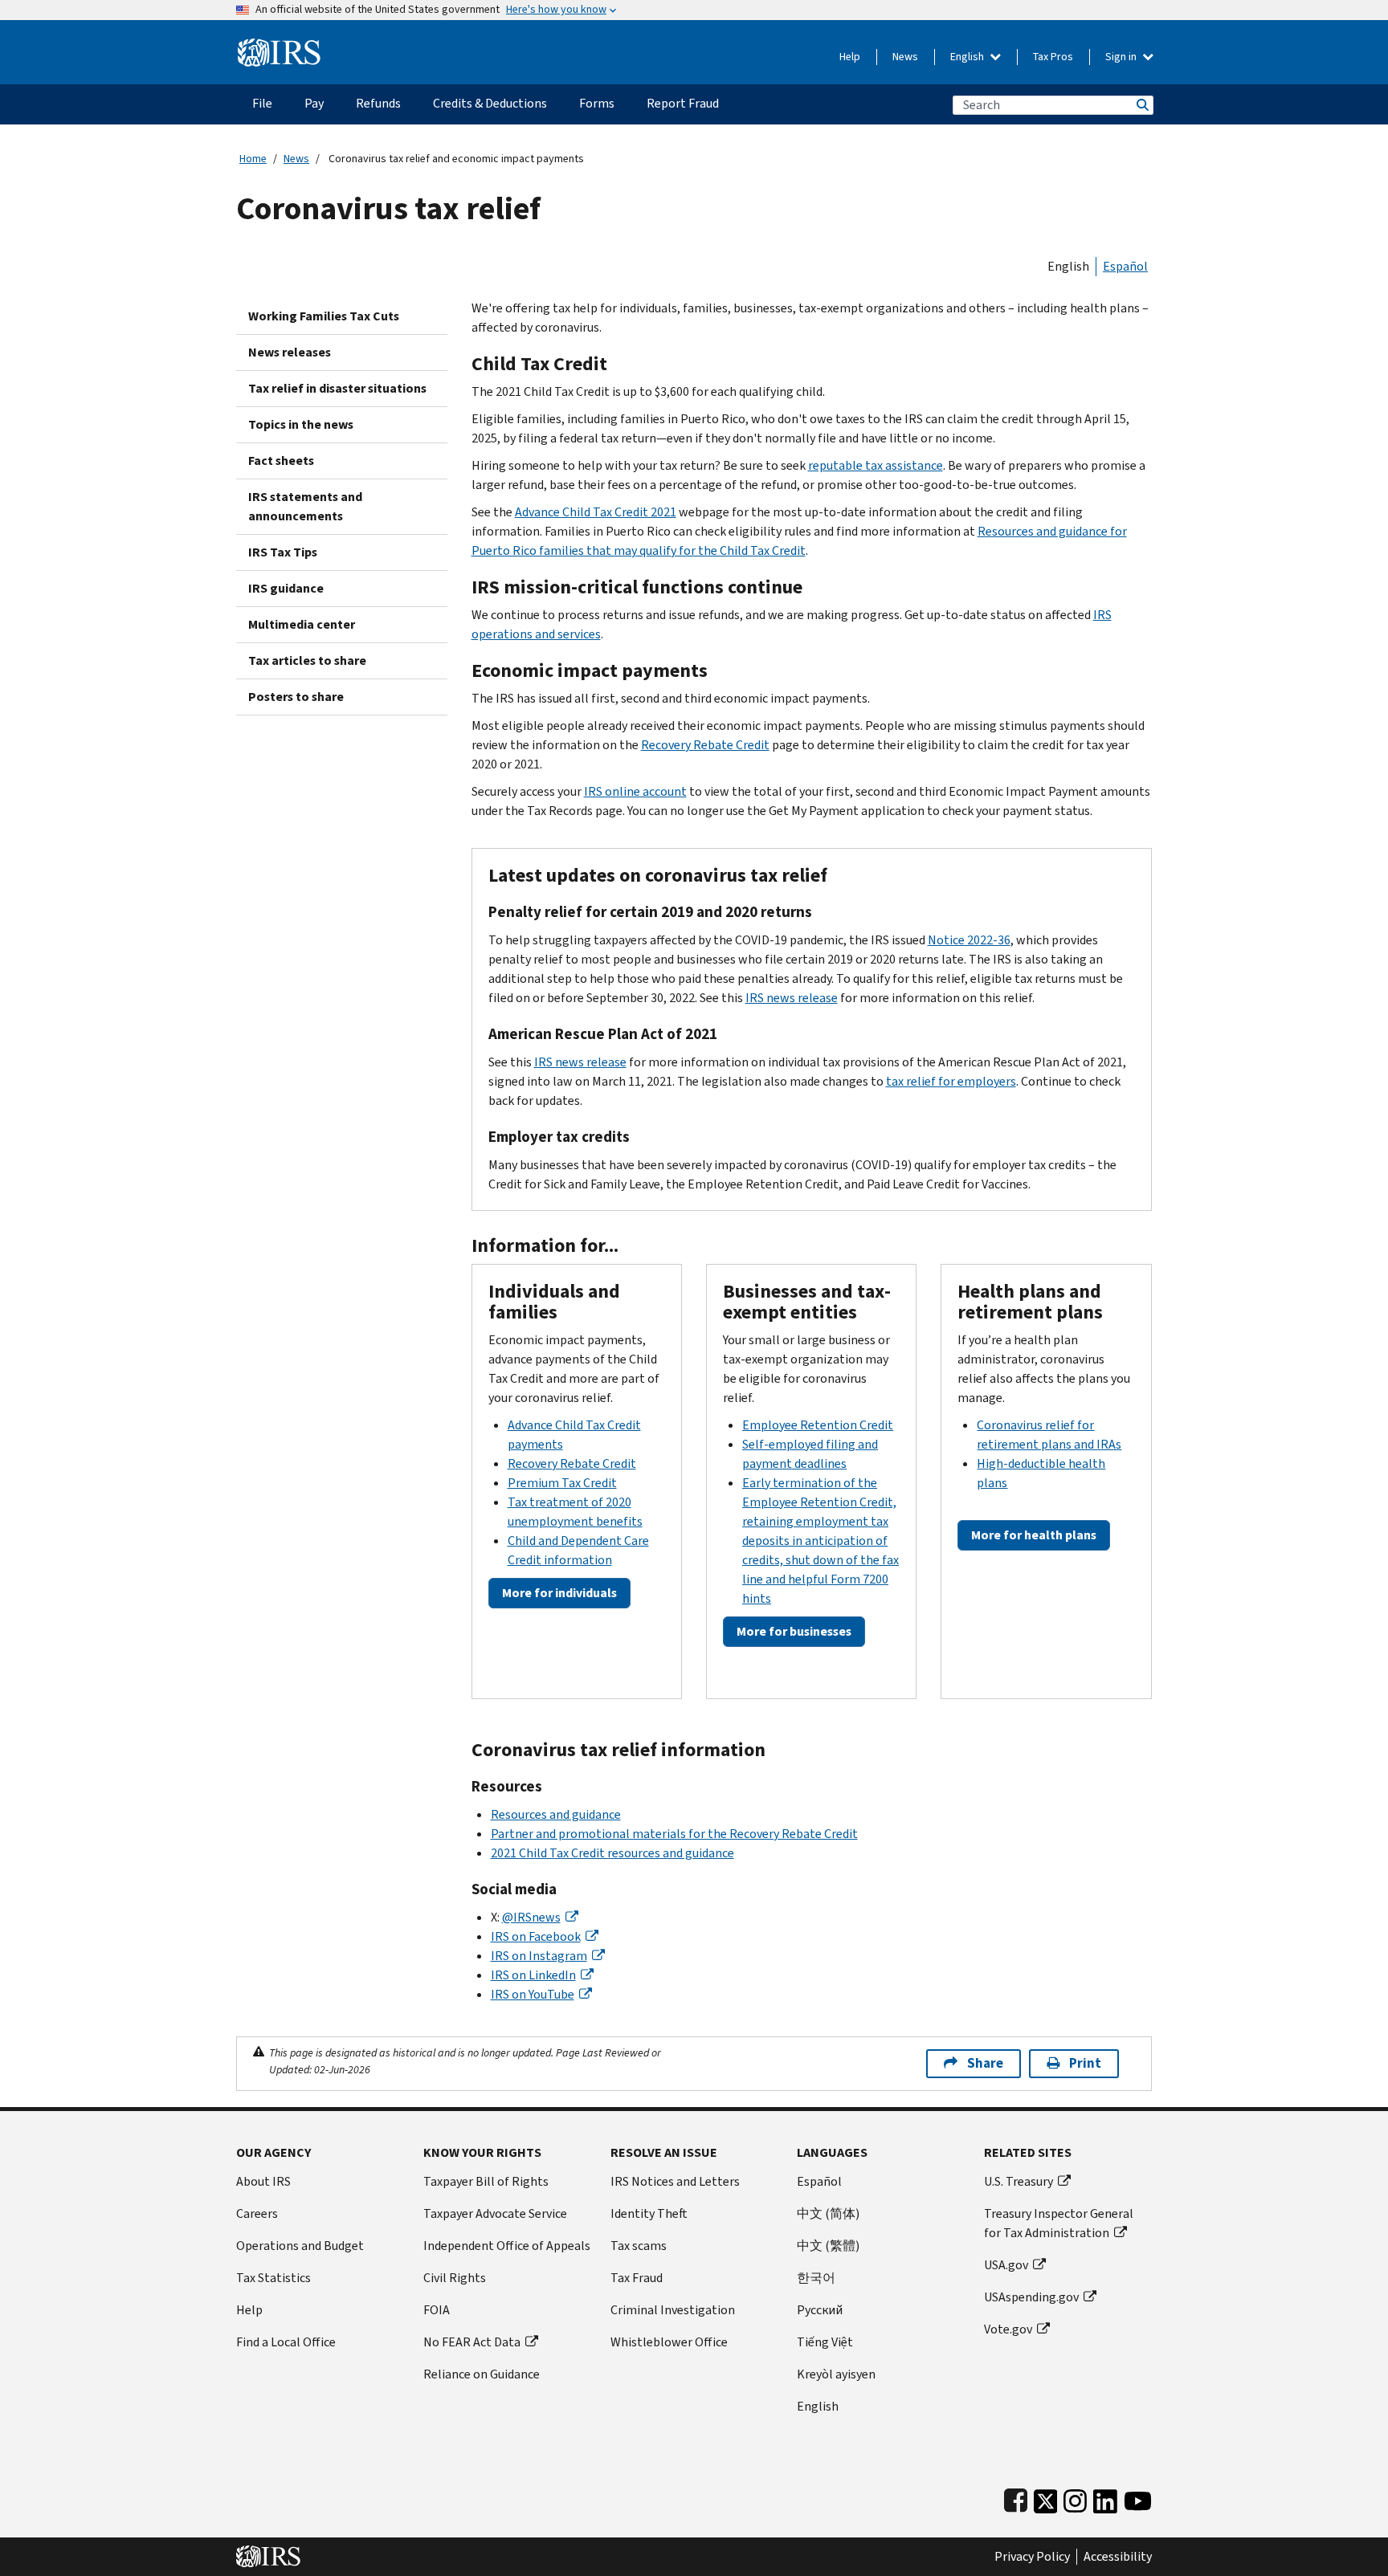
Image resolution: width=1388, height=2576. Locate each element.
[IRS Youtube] (1138, 2498)
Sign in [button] (1122, 57)
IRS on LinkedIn (533, 1975)
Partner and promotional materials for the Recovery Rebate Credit (674, 1834)
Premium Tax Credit (562, 1483)
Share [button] (985, 2063)
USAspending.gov (1031, 2297)
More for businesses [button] (794, 1631)
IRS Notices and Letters (675, 2181)
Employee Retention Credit (818, 1425)
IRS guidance (286, 588)
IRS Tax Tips (283, 552)
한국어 (816, 2278)
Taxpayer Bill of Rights (486, 2181)
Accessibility (1118, 2557)
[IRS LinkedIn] (1105, 2498)
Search (1141, 105)
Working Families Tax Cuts (324, 316)
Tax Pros (1053, 57)
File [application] (262, 103)
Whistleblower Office (669, 2342)
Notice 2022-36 (969, 940)
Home (253, 159)
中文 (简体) (828, 2213)
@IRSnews (531, 1917)
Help (850, 57)
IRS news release (792, 998)
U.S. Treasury (1019, 2181)
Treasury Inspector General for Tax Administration (1059, 2223)
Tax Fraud (637, 2278)
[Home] (279, 46)
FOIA (437, 2310)
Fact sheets (281, 461)
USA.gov (1006, 2265)
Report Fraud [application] (683, 103)
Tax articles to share (307, 660)
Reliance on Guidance (482, 2374)
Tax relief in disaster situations (337, 388)
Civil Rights (455, 2278)
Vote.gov (1008, 2329)
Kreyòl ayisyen (836, 2374)
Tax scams (639, 2246)
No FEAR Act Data (472, 2342)
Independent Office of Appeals (507, 2246)
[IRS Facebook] (1016, 2498)
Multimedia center (302, 624)
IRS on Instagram (539, 1956)
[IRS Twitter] (1046, 2498)
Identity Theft (649, 2213)
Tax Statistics (274, 2278)
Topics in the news (301, 424)
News (905, 57)
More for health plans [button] (1034, 1535)
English (968, 57)
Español (1125, 266)
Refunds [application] (378, 103)
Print (1085, 2063)
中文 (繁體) (828, 2246)
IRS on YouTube (533, 1994)
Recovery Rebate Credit (705, 745)
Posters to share (296, 697)
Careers (257, 2213)
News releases (290, 352)
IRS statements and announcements (305, 506)
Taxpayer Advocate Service (495, 2213)
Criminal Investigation (673, 2310)
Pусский (820, 2310)
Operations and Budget (300, 2246)
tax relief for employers (951, 1081)
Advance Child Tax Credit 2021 (596, 512)
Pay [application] (314, 103)
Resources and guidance (556, 1814)
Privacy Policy (1032, 2557)
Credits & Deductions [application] (490, 103)
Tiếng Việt (825, 2342)
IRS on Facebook (536, 1936)
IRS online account (635, 791)
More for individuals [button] (559, 1593)
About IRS (263, 2181)
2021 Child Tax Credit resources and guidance (612, 1853)
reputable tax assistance (876, 465)
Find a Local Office (286, 2342)
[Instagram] (1075, 2498)
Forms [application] (597, 103)
